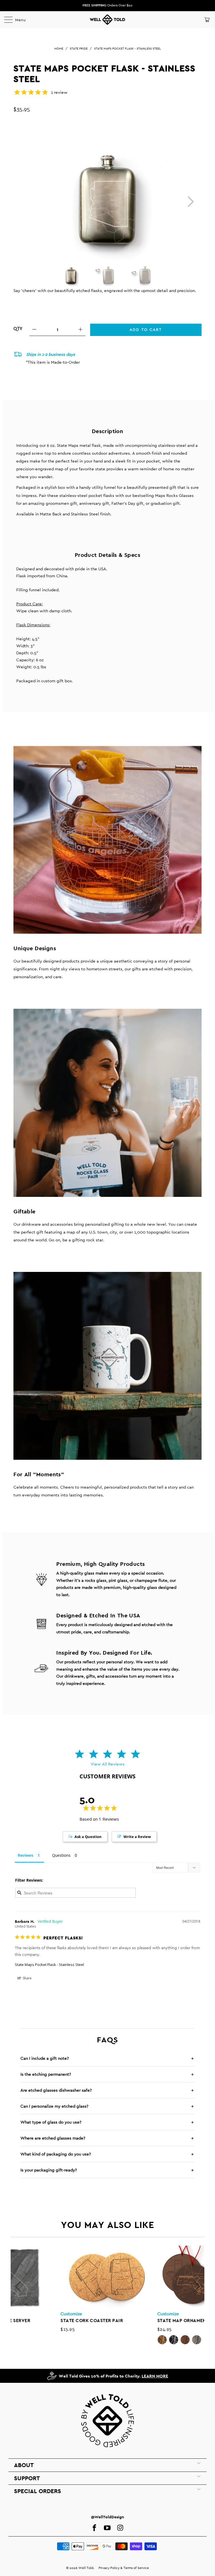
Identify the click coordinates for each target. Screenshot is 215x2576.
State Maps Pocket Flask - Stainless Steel (49, 1965)
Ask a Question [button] (88, 1837)
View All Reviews (108, 1764)
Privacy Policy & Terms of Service (124, 2568)
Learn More (155, 2376)
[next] (189, 201)
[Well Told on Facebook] (94, 2528)
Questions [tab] (61, 1855)
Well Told (86, 2568)
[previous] (18, 2287)
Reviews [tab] (25, 1855)
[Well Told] (107, 20)
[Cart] (206, 20)
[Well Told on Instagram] (120, 2528)
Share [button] (27, 1978)
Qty (18, 329)
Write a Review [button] (137, 1837)
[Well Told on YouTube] (107, 2528)
